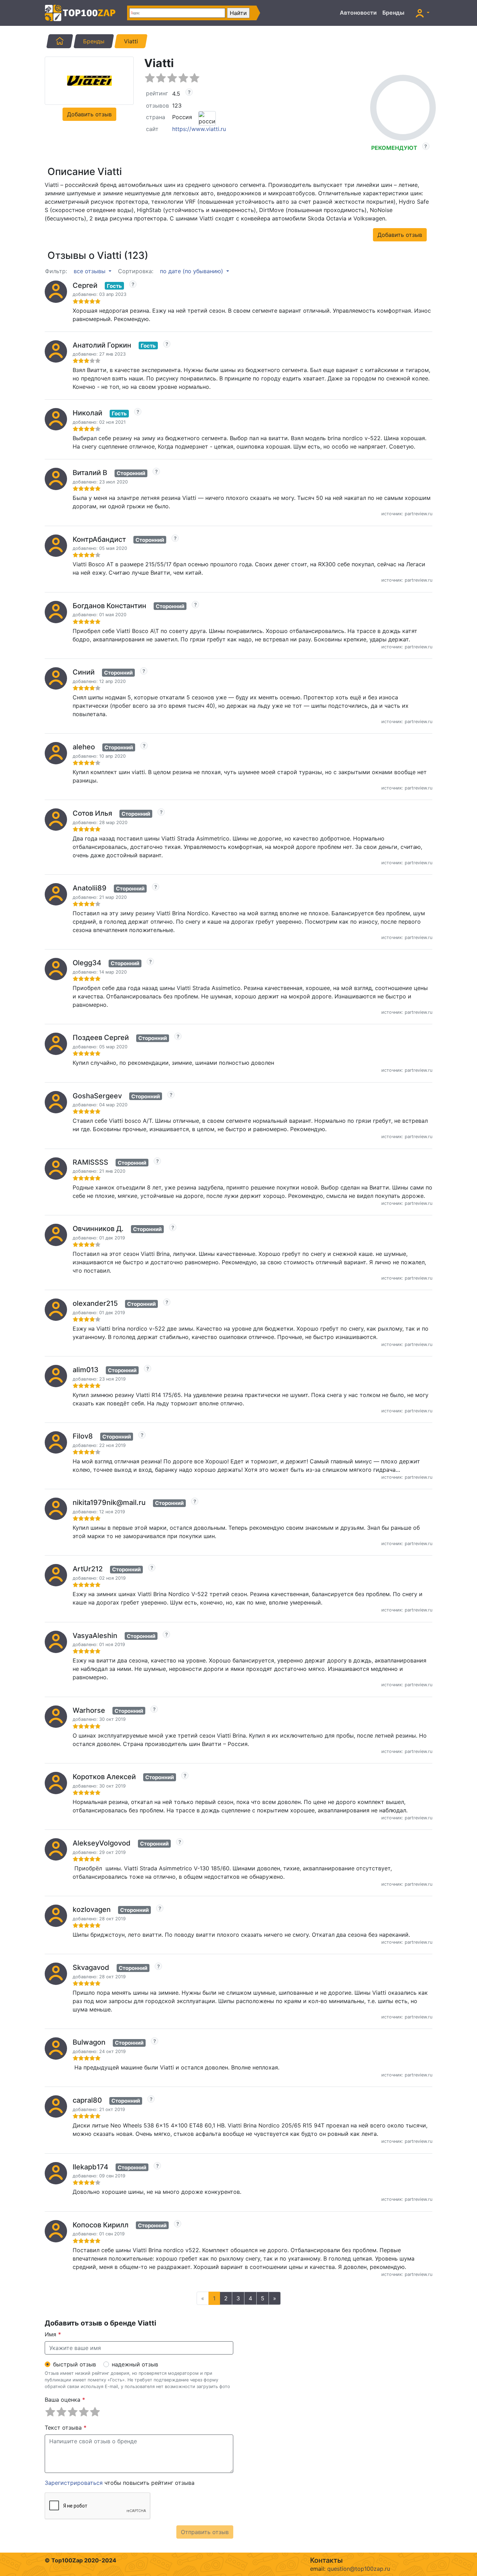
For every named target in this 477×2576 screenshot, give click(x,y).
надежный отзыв (135, 2364)
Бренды (393, 13)
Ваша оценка (65, 2400)
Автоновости (358, 13)
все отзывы (90, 271)
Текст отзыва (66, 2428)
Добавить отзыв (89, 114)
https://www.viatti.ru (199, 129)
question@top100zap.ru (359, 2569)
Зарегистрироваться (74, 2483)
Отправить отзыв (205, 2532)
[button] (423, 13)
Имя (53, 2334)
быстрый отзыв (75, 2364)
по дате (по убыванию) (192, 271)
